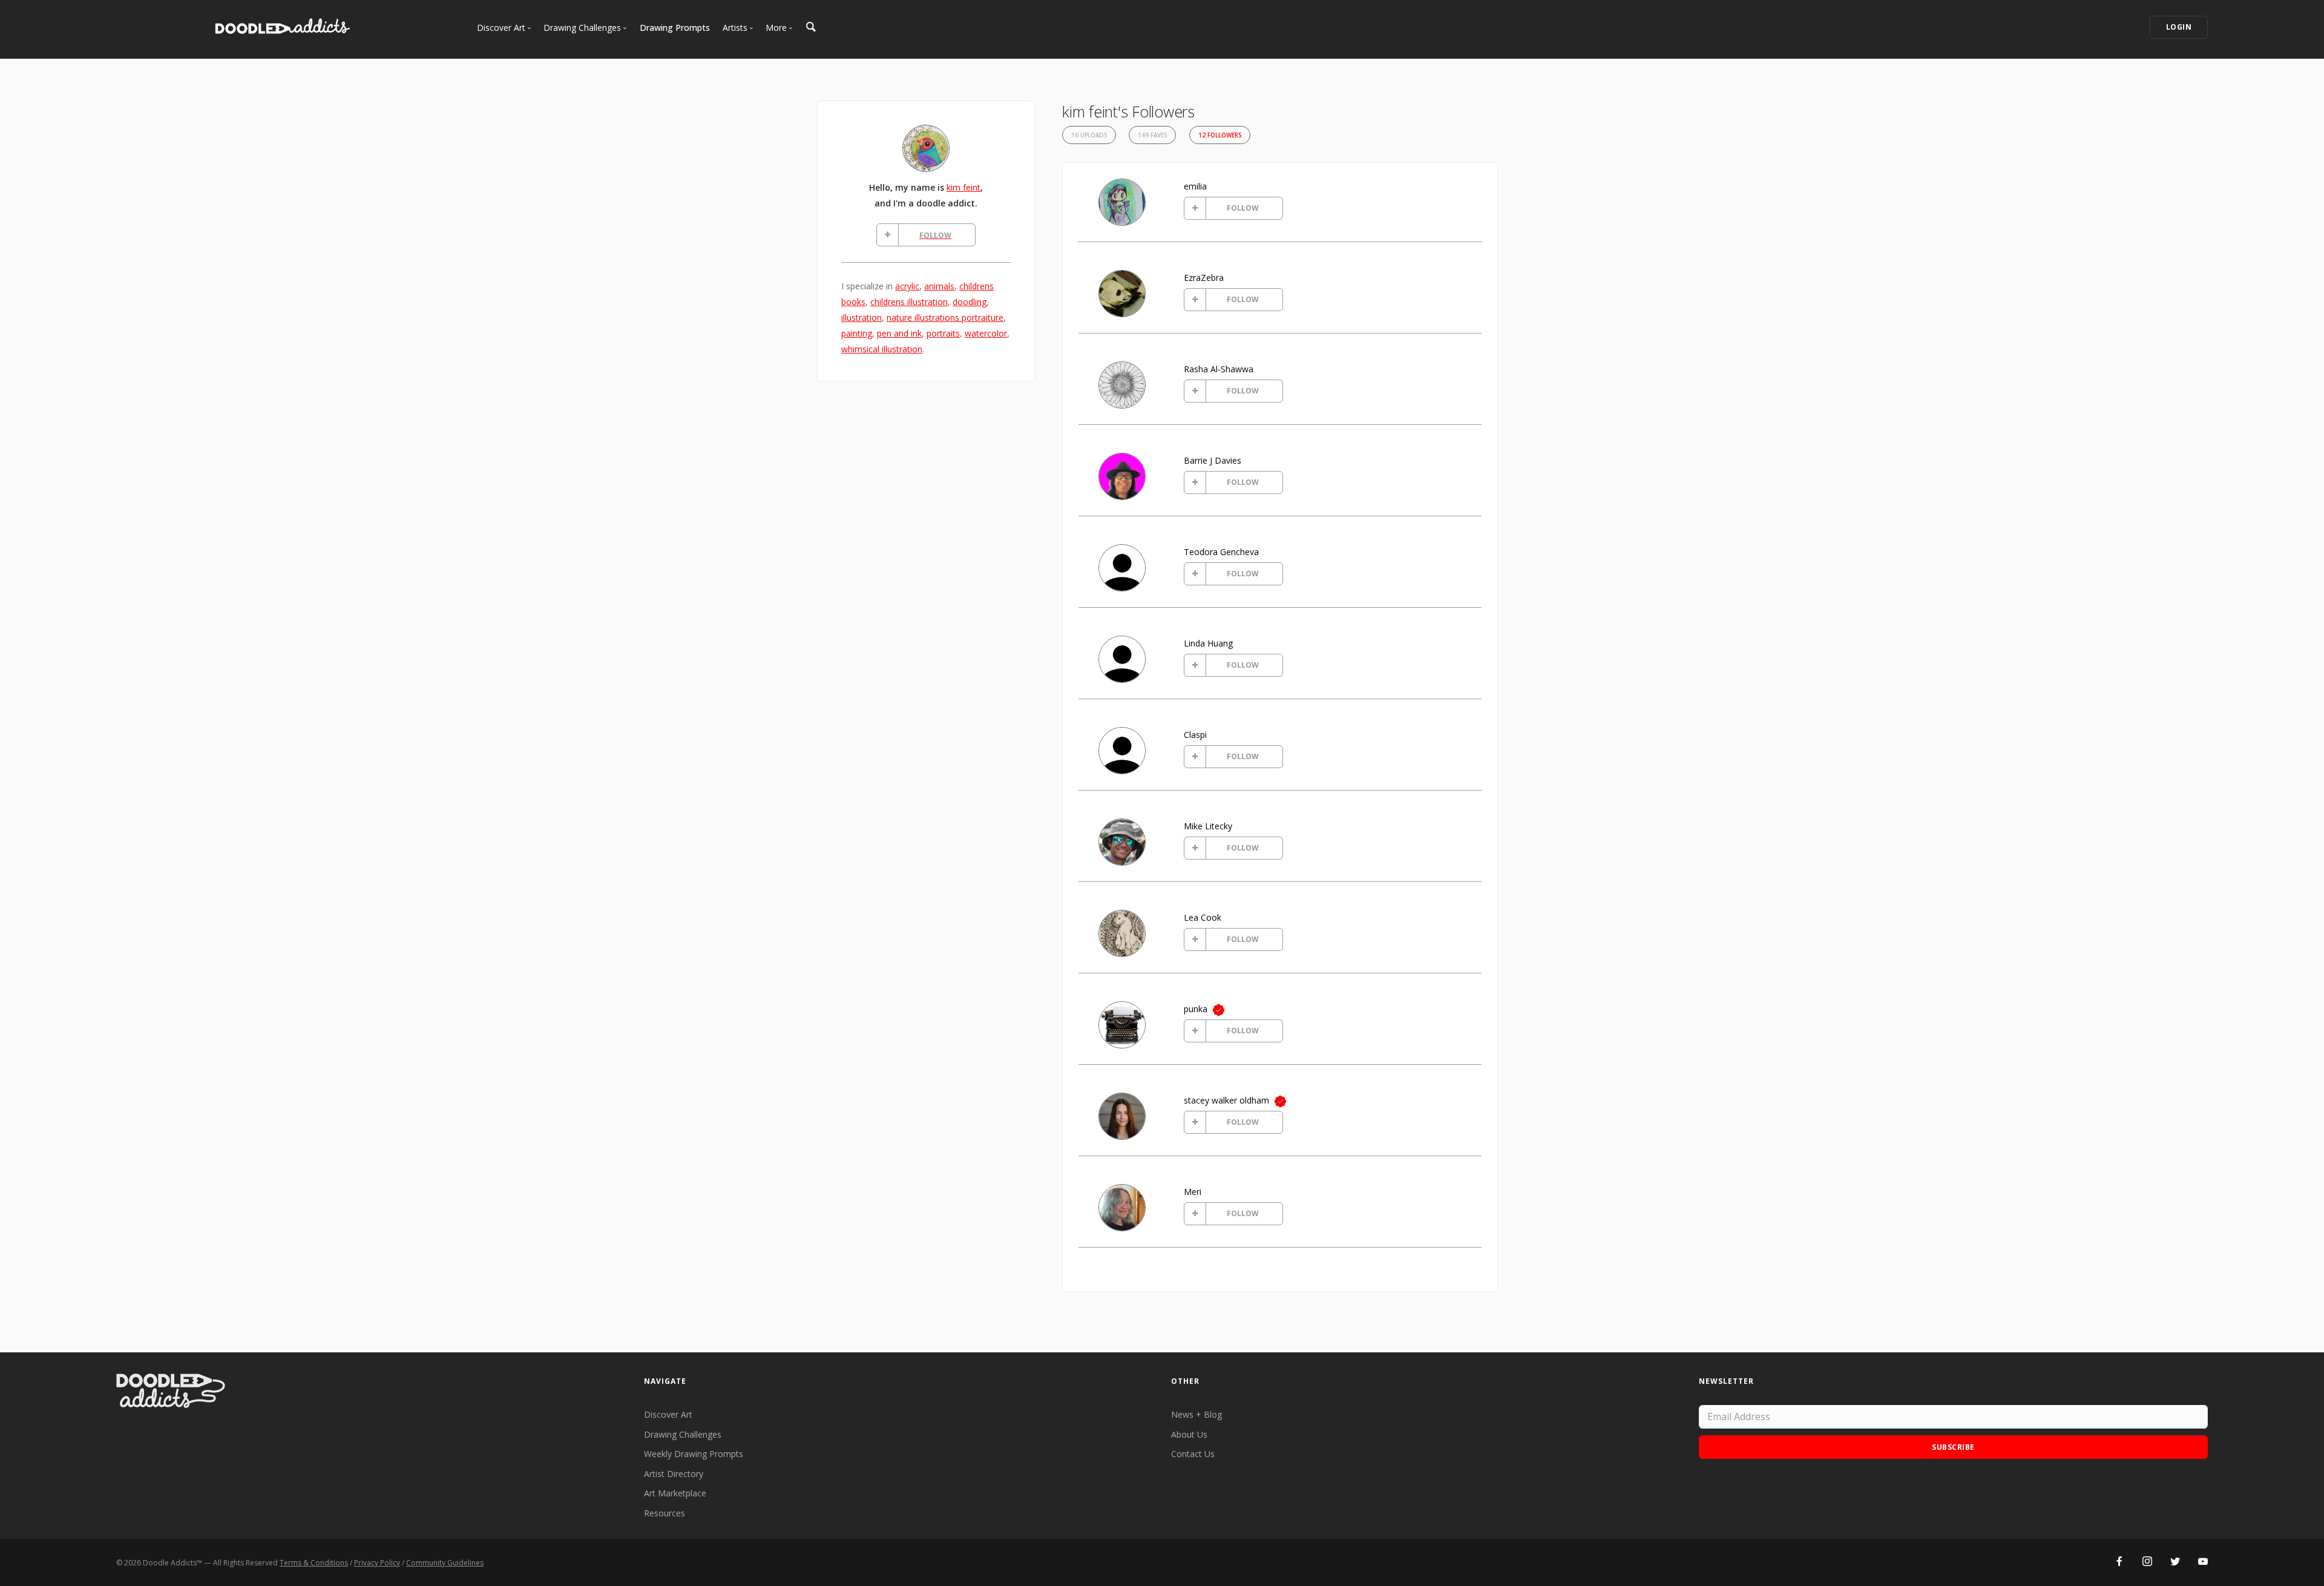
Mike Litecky (1208, 826)
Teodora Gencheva (1221, 552)
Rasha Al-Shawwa (1219, 369)
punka (1196, 1009)
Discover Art (668, 1414)
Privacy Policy (377, 1563)
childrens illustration (909, 302)
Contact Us (1193, 1454)
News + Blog (1196, 1414)
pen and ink (899, 333)
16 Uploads (1089, 135)
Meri (1193, 1192)
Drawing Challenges (683, 1434)
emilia (1195, 186)
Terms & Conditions (314, 1563)
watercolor (986, 333)
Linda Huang (1208, 643)
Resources (665, 1513)
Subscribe (1953, 1447)
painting (857, 333)
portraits (943, 333)
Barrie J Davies (1213, 460)
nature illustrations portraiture (945, 318)
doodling (970, 302)
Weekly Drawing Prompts (694, 1454)
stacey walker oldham (1226, 1100)
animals (939, 286)
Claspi (1195, 735)
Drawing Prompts (675, 28)
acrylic (907, 286)
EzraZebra (1204, 278)
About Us (1189, 1434)
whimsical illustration (882, 349)
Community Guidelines (445, 1563)
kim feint (963, 187)
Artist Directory (674, 1474)
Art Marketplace (675, 1493)
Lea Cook (1203, 917)
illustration (862, 318)
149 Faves (1152, 135)
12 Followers (1220, 135)
